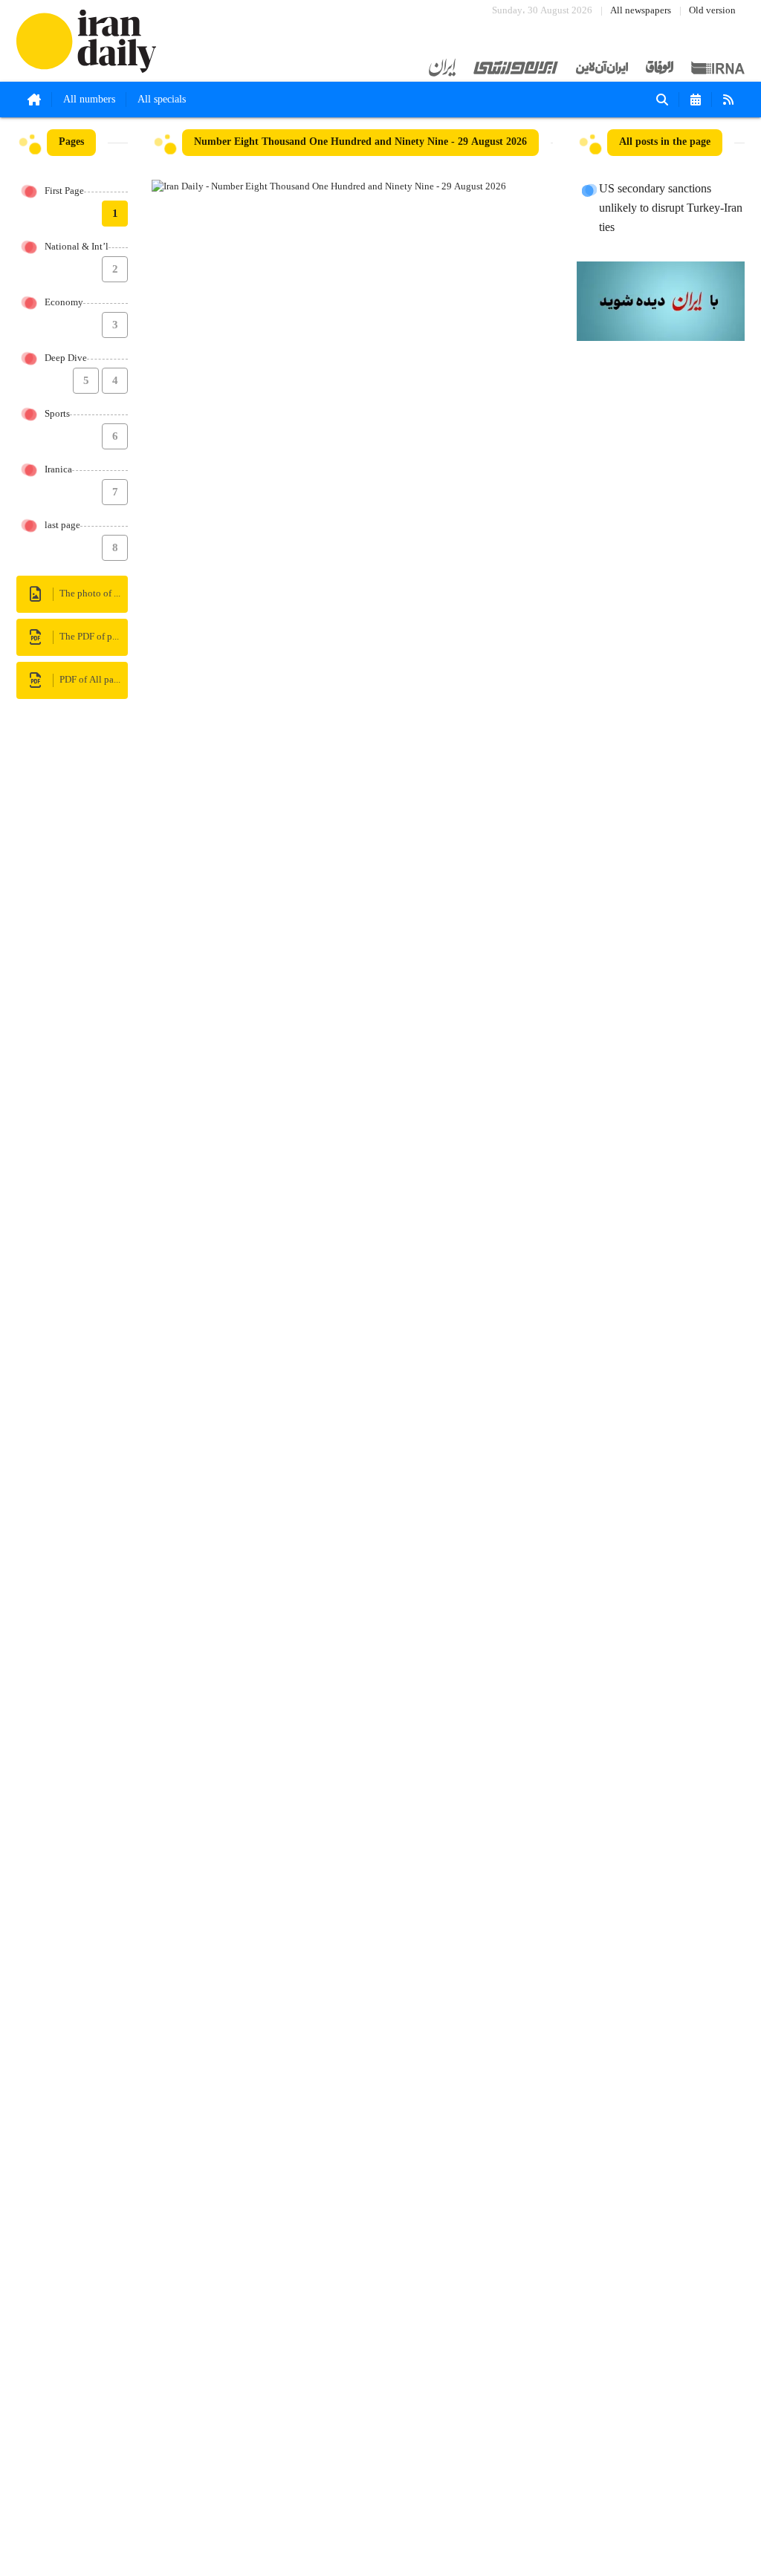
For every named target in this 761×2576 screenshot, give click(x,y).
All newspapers (641, 11)
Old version (712, 11)
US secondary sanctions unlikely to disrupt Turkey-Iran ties (671, 209)
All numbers (89, 100)
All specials (162, 100)
